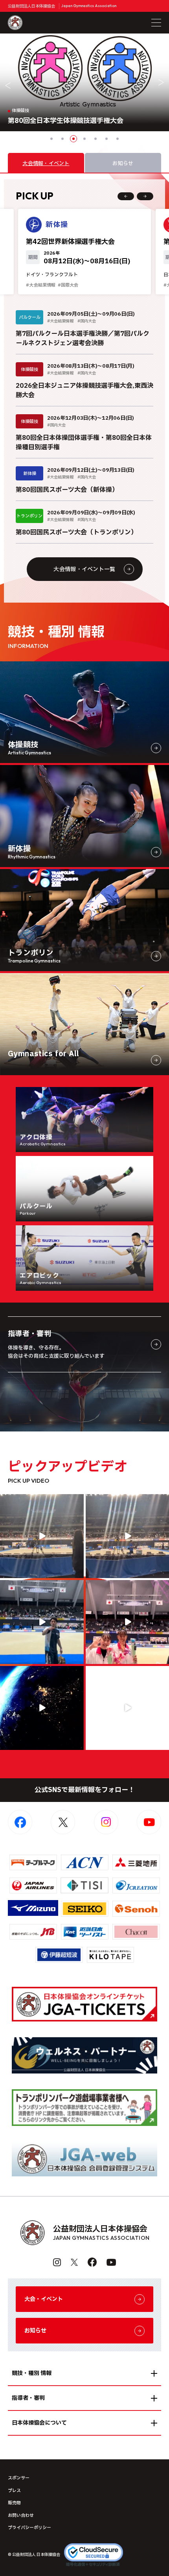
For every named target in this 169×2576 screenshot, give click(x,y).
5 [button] (96, 139)
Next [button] (161, 82)
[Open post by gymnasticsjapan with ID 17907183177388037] (42, 1708)
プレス (14, 2491)
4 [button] (84, 139)
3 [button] (73, 139)
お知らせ (35, 2331)
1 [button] (51, 139)
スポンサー (19, 2478)
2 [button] (62, 139)
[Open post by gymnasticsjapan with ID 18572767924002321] (42, 1622)
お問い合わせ (21, 2516)
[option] (84, 82)
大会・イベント (44, 2299)
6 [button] (107, 139)
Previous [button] (8, 86)
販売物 (14, 2503)
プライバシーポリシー (29, 2528)
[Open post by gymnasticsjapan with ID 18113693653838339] (42, 1536)
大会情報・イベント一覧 (84, 569)
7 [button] (118, 139)
